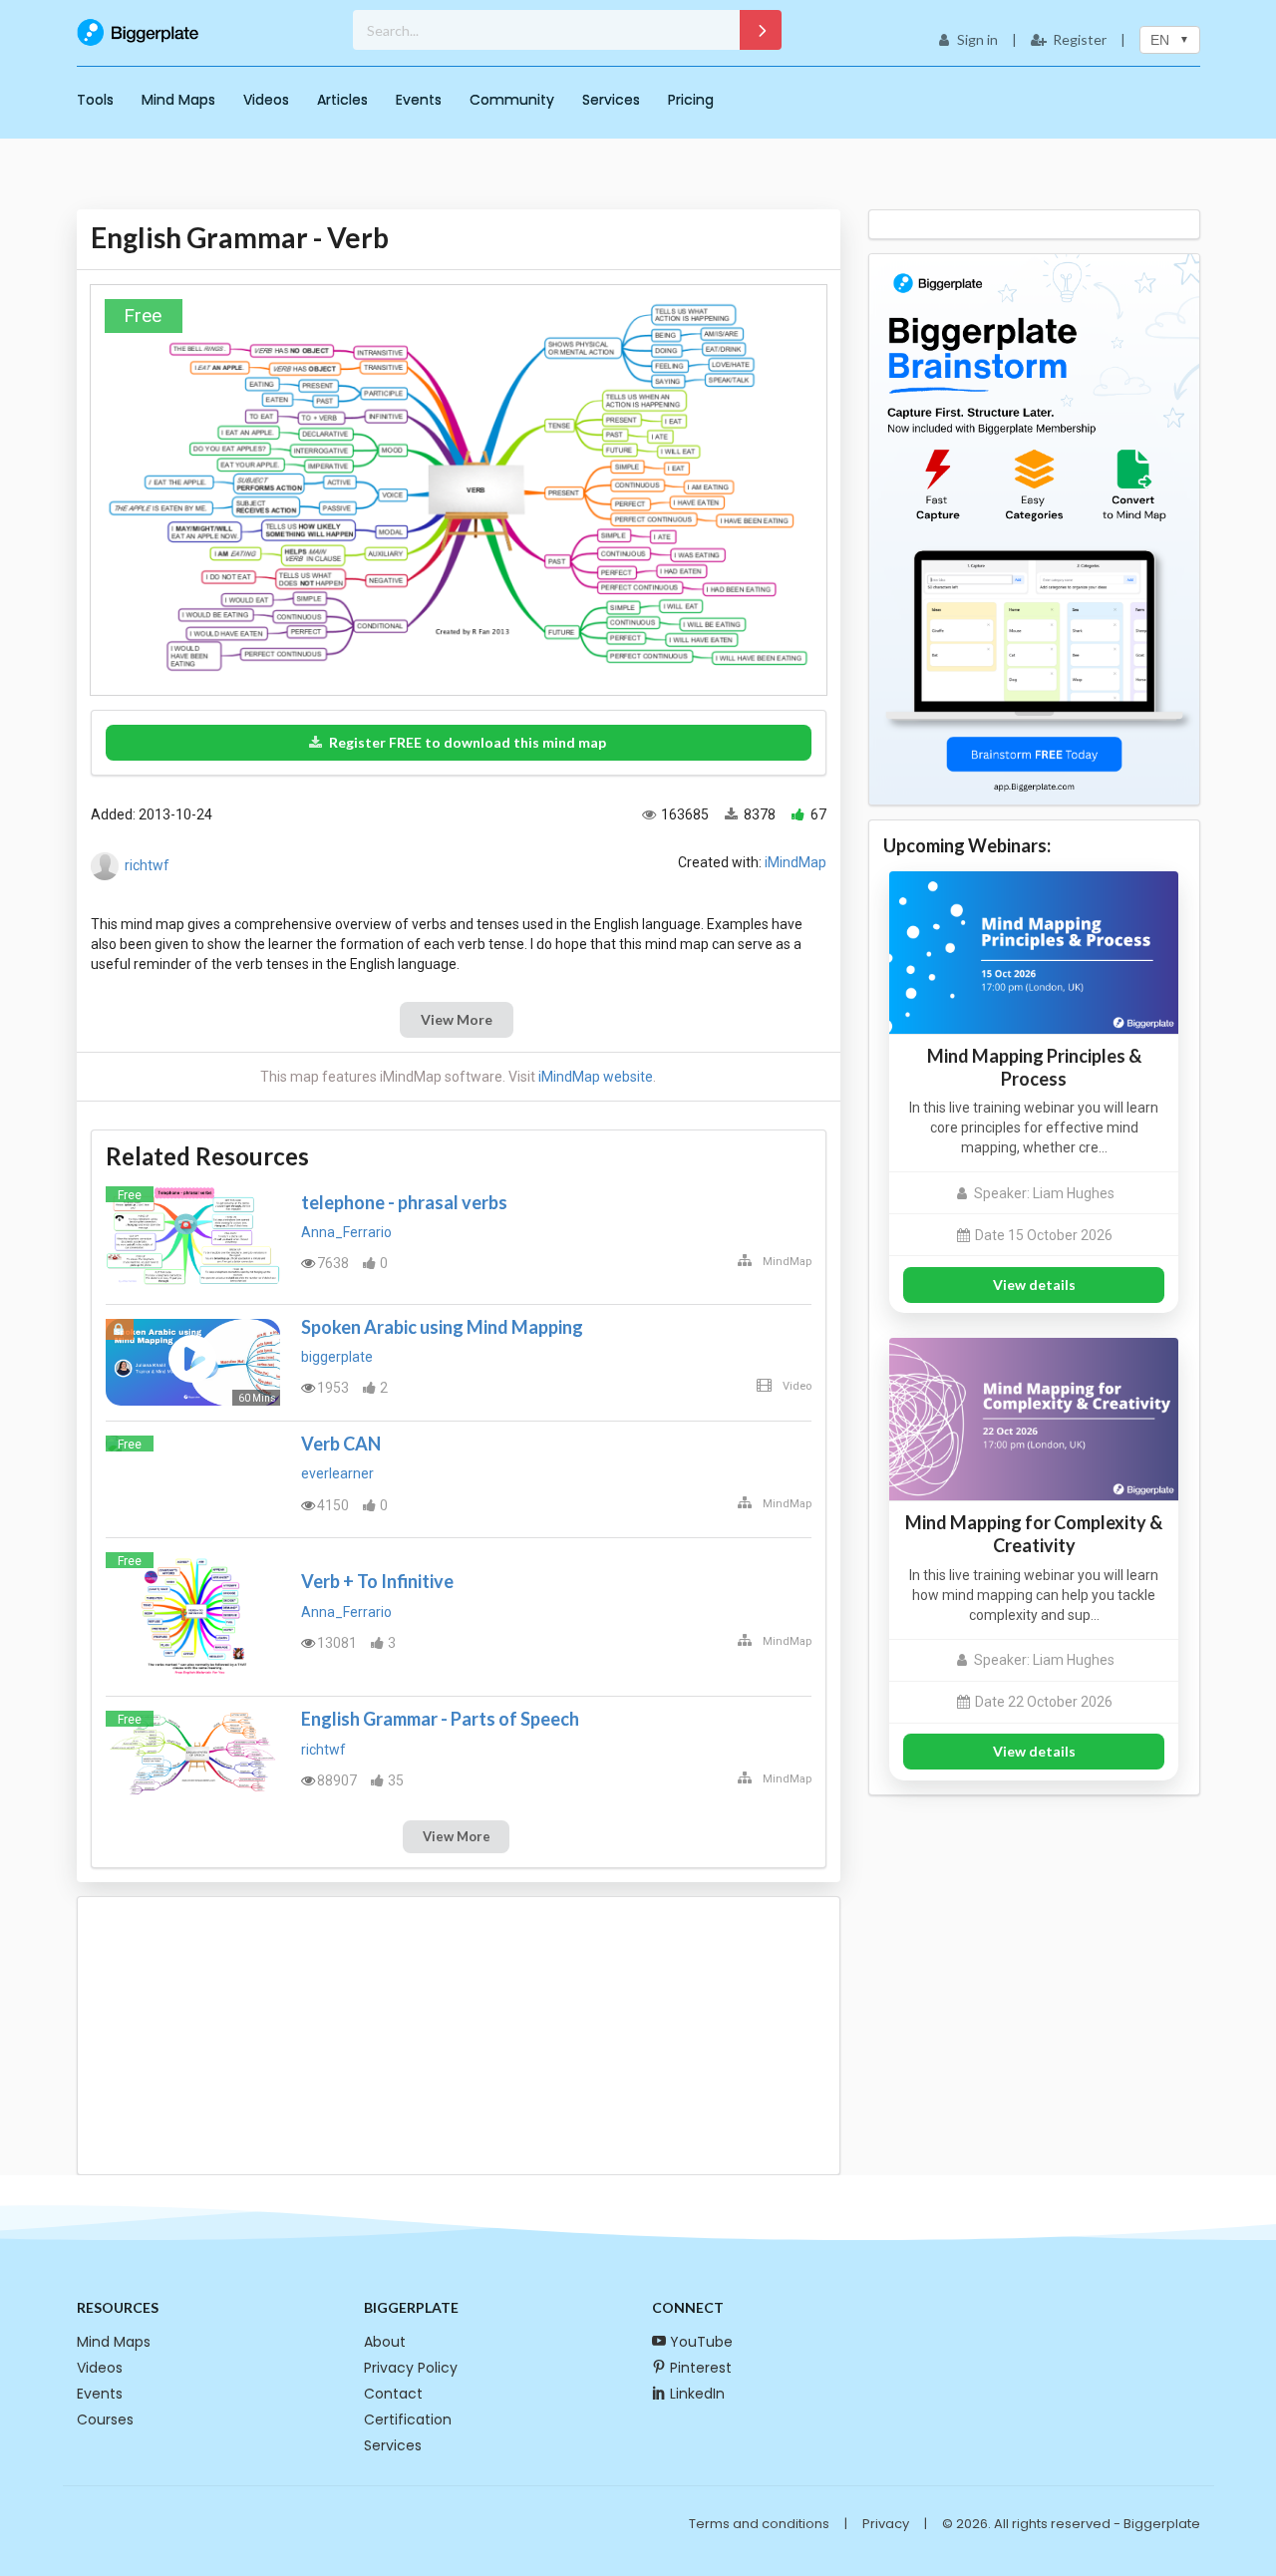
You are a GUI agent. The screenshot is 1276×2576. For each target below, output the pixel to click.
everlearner (337, 1473)
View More (457, 1019)
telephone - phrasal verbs (404, 1202)
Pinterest (701, 2368)
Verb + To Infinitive (377, 1581)
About (385, 2342)
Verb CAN (341, 1444)
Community (512, 100)
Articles (342, 100)
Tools (95, 100)
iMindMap (796, 862)
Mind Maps (178, 100)
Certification (408, 2419)
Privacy (886, 2524)
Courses (105, 2419)
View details (1034, 1285)
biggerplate (337, 1357)
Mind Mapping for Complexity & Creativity (1034, 1534)
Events (419, 100)
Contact (393, 2394)
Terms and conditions (759, 2524)
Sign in (977, 39)
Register (1080, 39)
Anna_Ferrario (346, 1232)
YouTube (701, 2342)
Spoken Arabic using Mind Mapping (442, 1327)
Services (611, 100)
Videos (266, 100)
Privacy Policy (411, 2368)
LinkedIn (697, 2394)
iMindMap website (596, 1077)
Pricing (691, 100)
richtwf (147, 865)
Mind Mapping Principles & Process (1034, 1067)
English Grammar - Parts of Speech (440, 1719)
